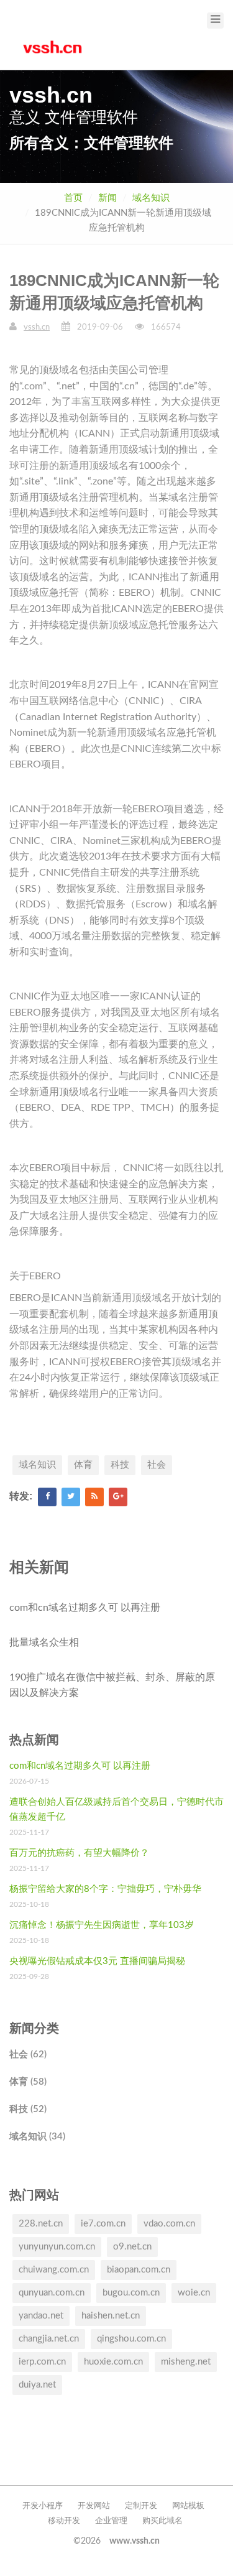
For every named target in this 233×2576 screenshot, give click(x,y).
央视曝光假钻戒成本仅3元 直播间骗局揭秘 (97, 1961)
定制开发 (141, 2506)
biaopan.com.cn (139, 2270)
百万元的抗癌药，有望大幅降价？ (79, 1853)
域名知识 (151, 198)
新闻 (107, 198)
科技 (120, 1465)
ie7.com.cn (103, 2224)
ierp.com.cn (42, 2362)
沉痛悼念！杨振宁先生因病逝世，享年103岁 (102, 1925)
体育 (83, 1465)
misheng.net (186, 2362)
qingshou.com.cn (131, 2339)
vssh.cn (37, 327)
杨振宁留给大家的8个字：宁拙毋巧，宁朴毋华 (105, 1889)
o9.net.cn (132, 2247)
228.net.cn (41, 2224)
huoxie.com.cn (113, 2362)
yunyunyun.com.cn (57, 2247)
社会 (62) (28, 2055)
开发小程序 (43, 2506)
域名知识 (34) (37, 2137)
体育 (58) (28, 2082)
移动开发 (64, 2521)
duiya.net (37, 2385)
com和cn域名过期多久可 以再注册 (85, 1608)
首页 (73, 198)
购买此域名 (162, 2521)
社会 (157, 1465)
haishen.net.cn (111, 2316)
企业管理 (111, 2521)
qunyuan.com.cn (52, 2293)
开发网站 (94, 2506)
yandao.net (41, 2316)
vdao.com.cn (169, 2224)
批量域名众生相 (44, 1642)
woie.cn (194, 2293)
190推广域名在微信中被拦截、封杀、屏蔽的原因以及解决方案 (112, 1685)
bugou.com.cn (131, 2293)
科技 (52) (28, 2109)
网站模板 (188, 2506)
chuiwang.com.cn (54, 2270)
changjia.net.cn (49, 2339)
